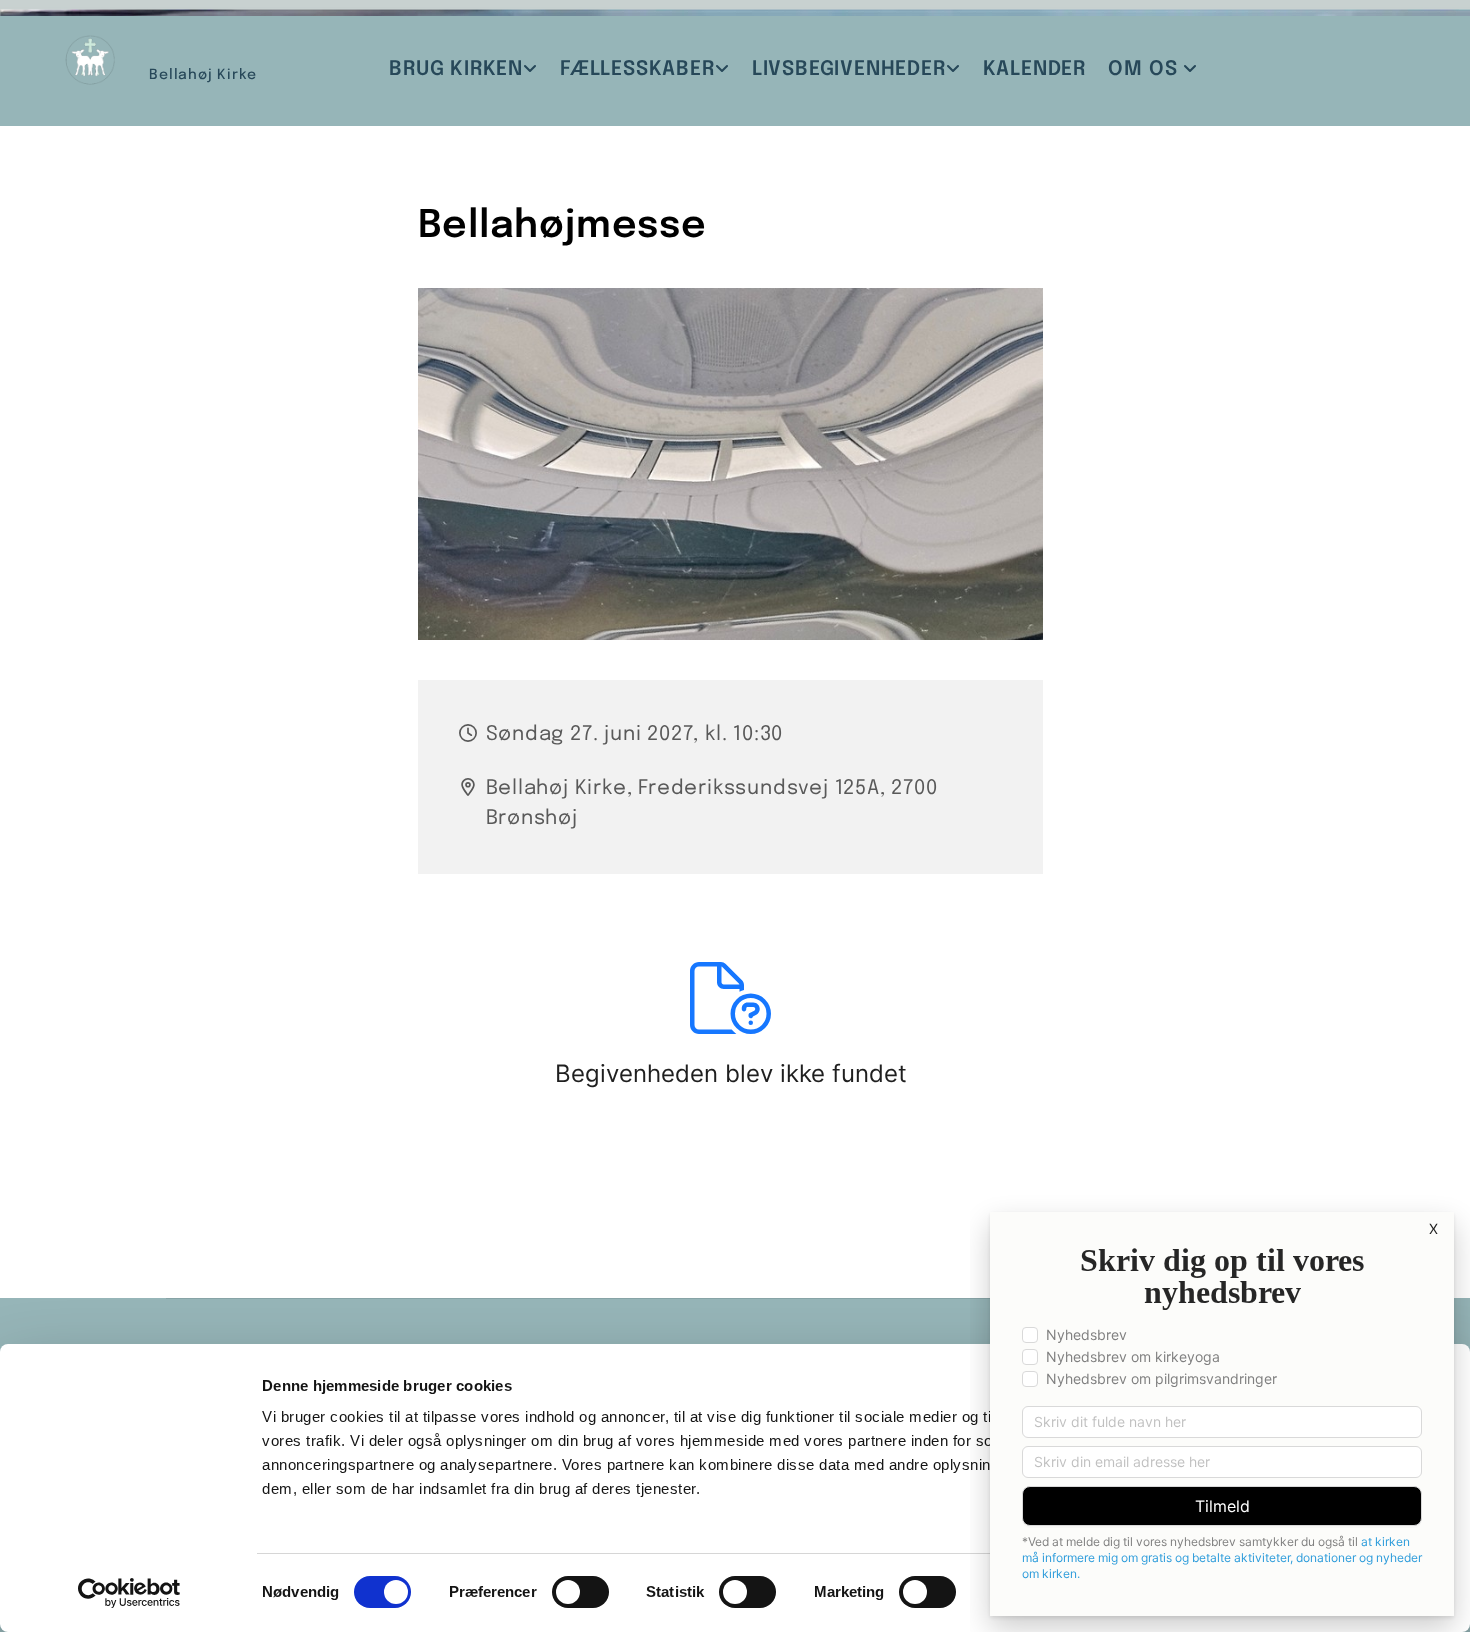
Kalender (1034, 69)
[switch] (580, 1592)
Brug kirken (456, 69)
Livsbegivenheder (849, 69)
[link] (463, 69)
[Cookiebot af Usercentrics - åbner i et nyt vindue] (129, 1593)
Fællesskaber (637, 69)
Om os (1145, 69)
